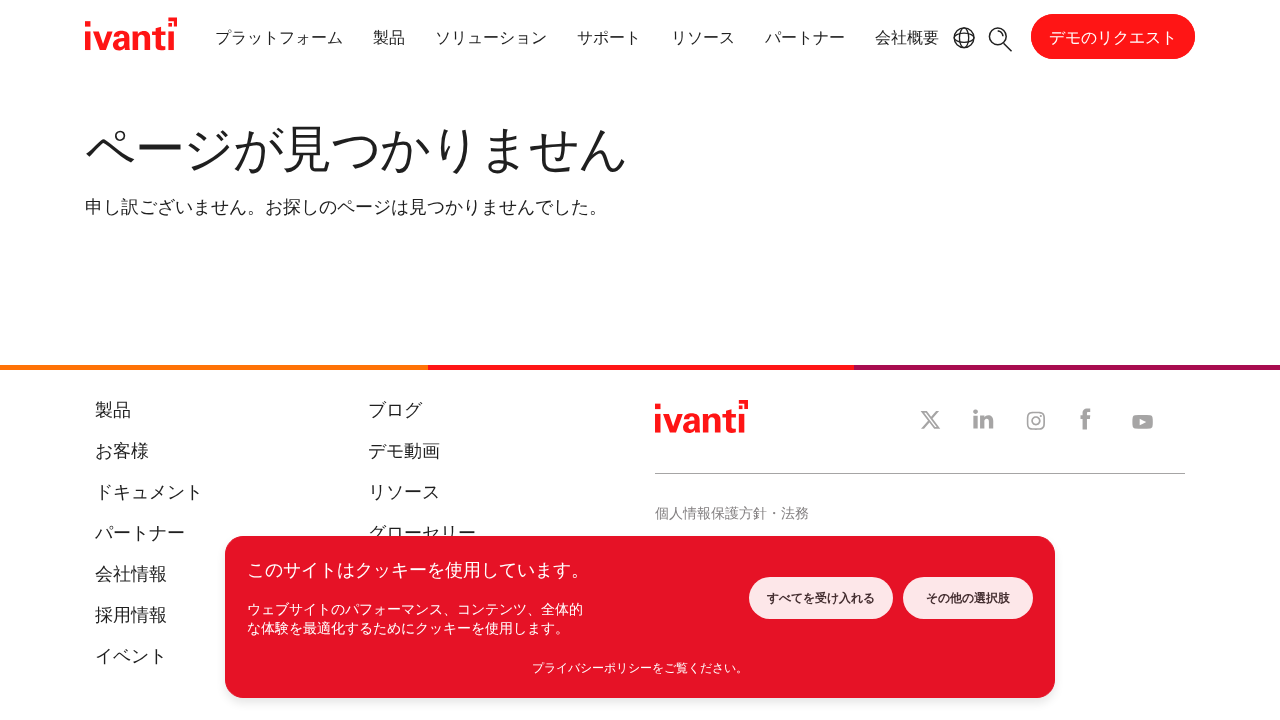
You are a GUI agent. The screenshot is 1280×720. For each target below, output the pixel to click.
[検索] (1000, 36)
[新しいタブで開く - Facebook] (1085, 424)
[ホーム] (131, 37)
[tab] (279, 40)
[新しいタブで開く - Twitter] (930, 423)
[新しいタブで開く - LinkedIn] (983, 424)
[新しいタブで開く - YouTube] (1142, 423)
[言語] (961, 38)
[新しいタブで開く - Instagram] (1036, 424)
